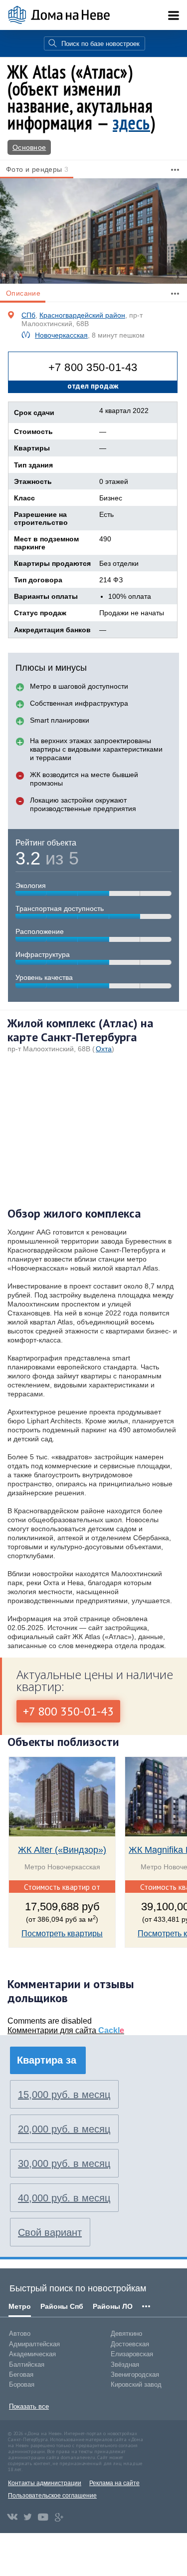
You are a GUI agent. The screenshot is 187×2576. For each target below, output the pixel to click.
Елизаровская (132, 2354)
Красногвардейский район (82, 315)
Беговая (21, 2374)
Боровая (22, 2384)
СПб (28, 315)
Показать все (29, 2406)
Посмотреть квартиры (62, 1933)
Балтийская (27, 2364)
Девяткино (126, 2334)
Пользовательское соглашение (52, 2496)
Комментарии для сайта (66, 2030)
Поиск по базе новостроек (100, 44)
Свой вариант (50, 2232)
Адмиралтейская (34, 2344)
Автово (20, 2334)
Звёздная (125, 2364)
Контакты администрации (45, 2483)
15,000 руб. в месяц (64, 2095)
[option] (93, 231)
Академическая (32, 2354)
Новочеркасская (61, 335)
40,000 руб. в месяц (64, 2198)
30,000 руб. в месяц (64, 2163)
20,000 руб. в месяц (64, 2129)
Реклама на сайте (114, 2483)
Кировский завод (136, 2384)
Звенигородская (135, 2374)
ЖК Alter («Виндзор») (62, 1850)
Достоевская (130, 2344)
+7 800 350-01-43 (93, 367)
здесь (131, 123)
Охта (104, 1049)
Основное (29, 147)
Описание (23, 293)
